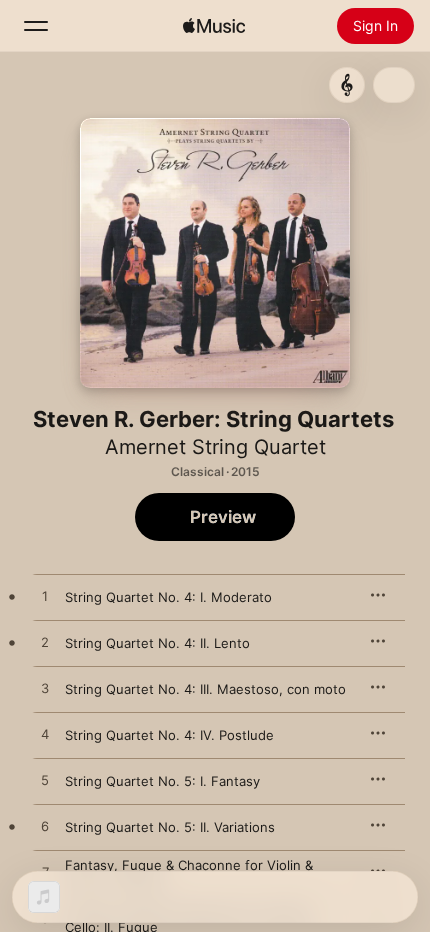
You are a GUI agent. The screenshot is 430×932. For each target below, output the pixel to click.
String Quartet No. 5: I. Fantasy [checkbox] (162, 781)
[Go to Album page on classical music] (347, 85)
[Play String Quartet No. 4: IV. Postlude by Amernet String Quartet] (45, 735)
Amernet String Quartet (215, 447)
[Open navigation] (36, 26)
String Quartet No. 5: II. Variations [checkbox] (170, 827)
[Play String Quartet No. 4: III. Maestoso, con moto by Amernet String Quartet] (45, 689)
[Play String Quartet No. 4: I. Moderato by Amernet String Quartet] (45, 597)
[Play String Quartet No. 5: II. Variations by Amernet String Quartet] (45, 827)
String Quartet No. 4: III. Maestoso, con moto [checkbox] (205, 689)
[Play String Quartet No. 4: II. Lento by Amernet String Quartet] (45, 643)
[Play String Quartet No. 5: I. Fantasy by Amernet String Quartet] (45, 781)
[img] (214, 26)
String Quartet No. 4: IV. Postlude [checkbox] (169, 735)
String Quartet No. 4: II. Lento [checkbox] (157, 643)
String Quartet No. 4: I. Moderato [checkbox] (168, 597)
